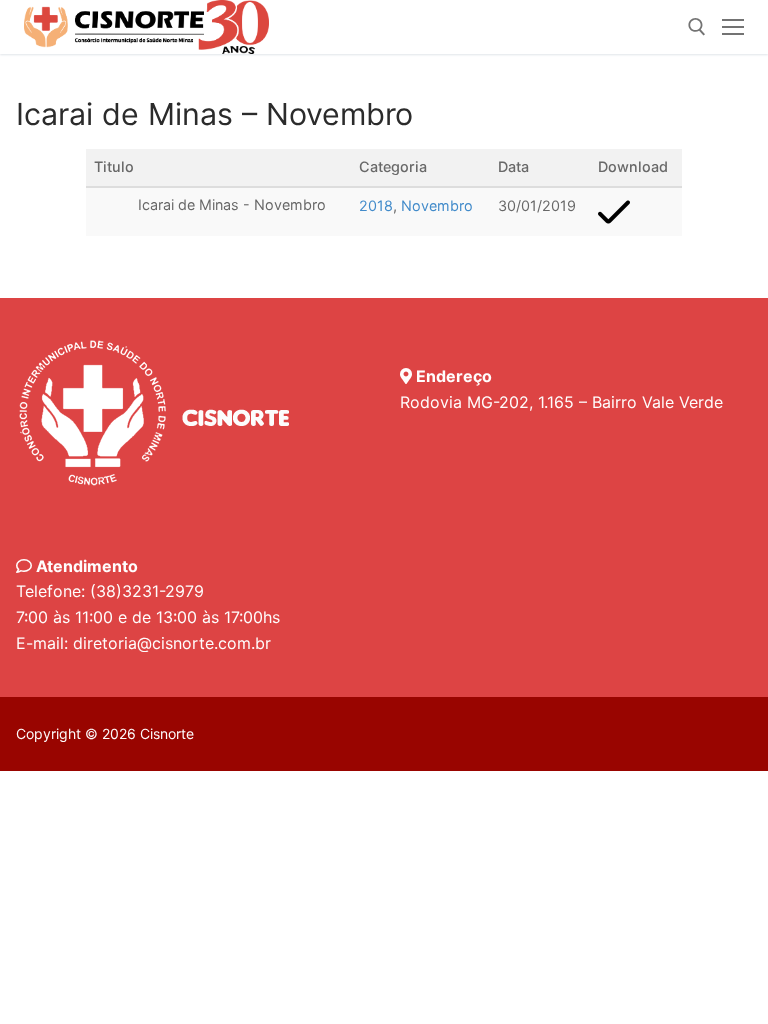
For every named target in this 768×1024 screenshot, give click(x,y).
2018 (376, 205)
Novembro (437, 205)
